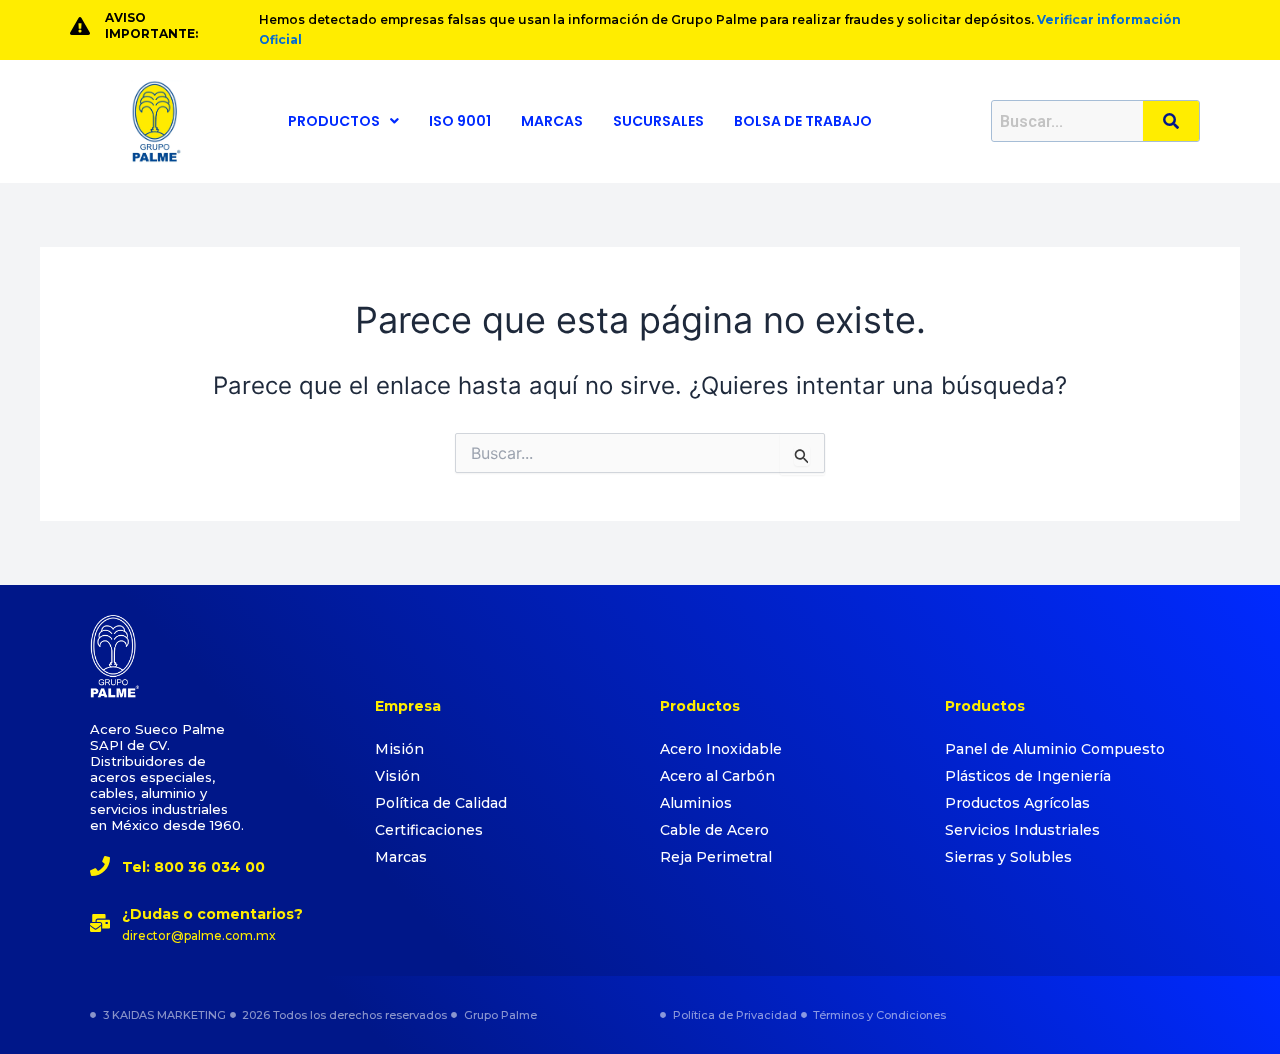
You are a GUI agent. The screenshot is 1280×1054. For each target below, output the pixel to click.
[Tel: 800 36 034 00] (100, 866)
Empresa (408, 706)
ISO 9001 (460, 121)
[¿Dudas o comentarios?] (100, 923)
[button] (343, 121)
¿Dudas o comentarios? (212, 914)
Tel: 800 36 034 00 (193, 867)
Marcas (552, 121)
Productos (334, 121)
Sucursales (658, 121)
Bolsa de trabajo (803, 121)
